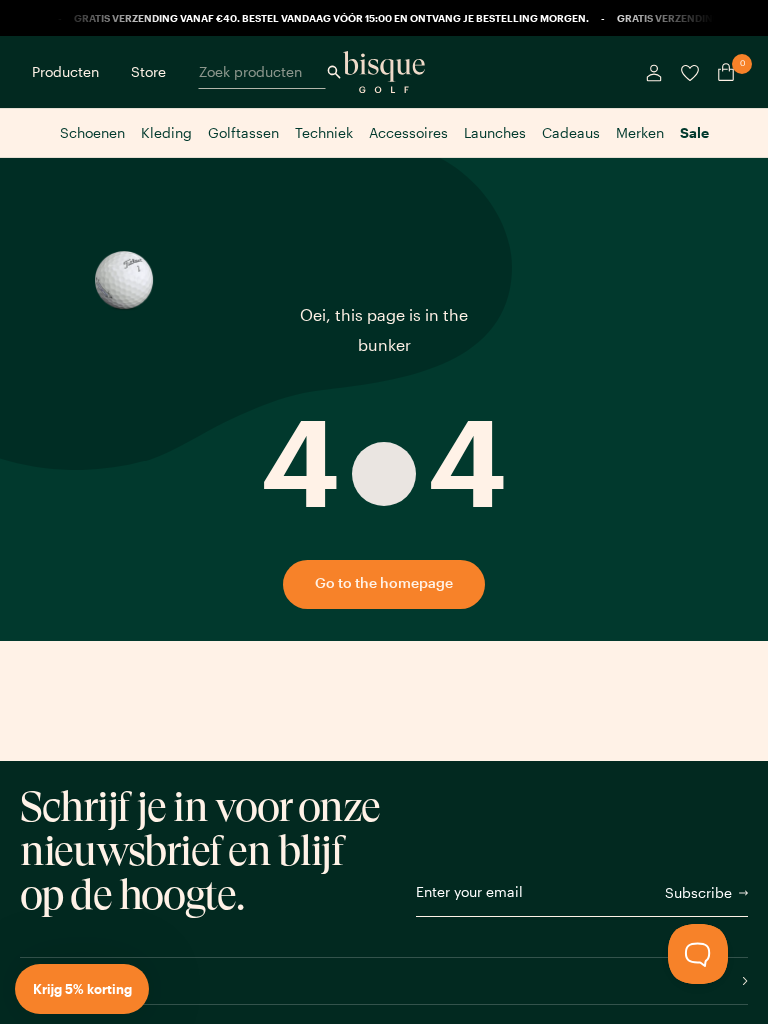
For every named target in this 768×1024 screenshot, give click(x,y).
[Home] (384, 72)
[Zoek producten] (334, 72)
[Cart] (722, 72)
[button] (82, 989)
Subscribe (698, 892)
